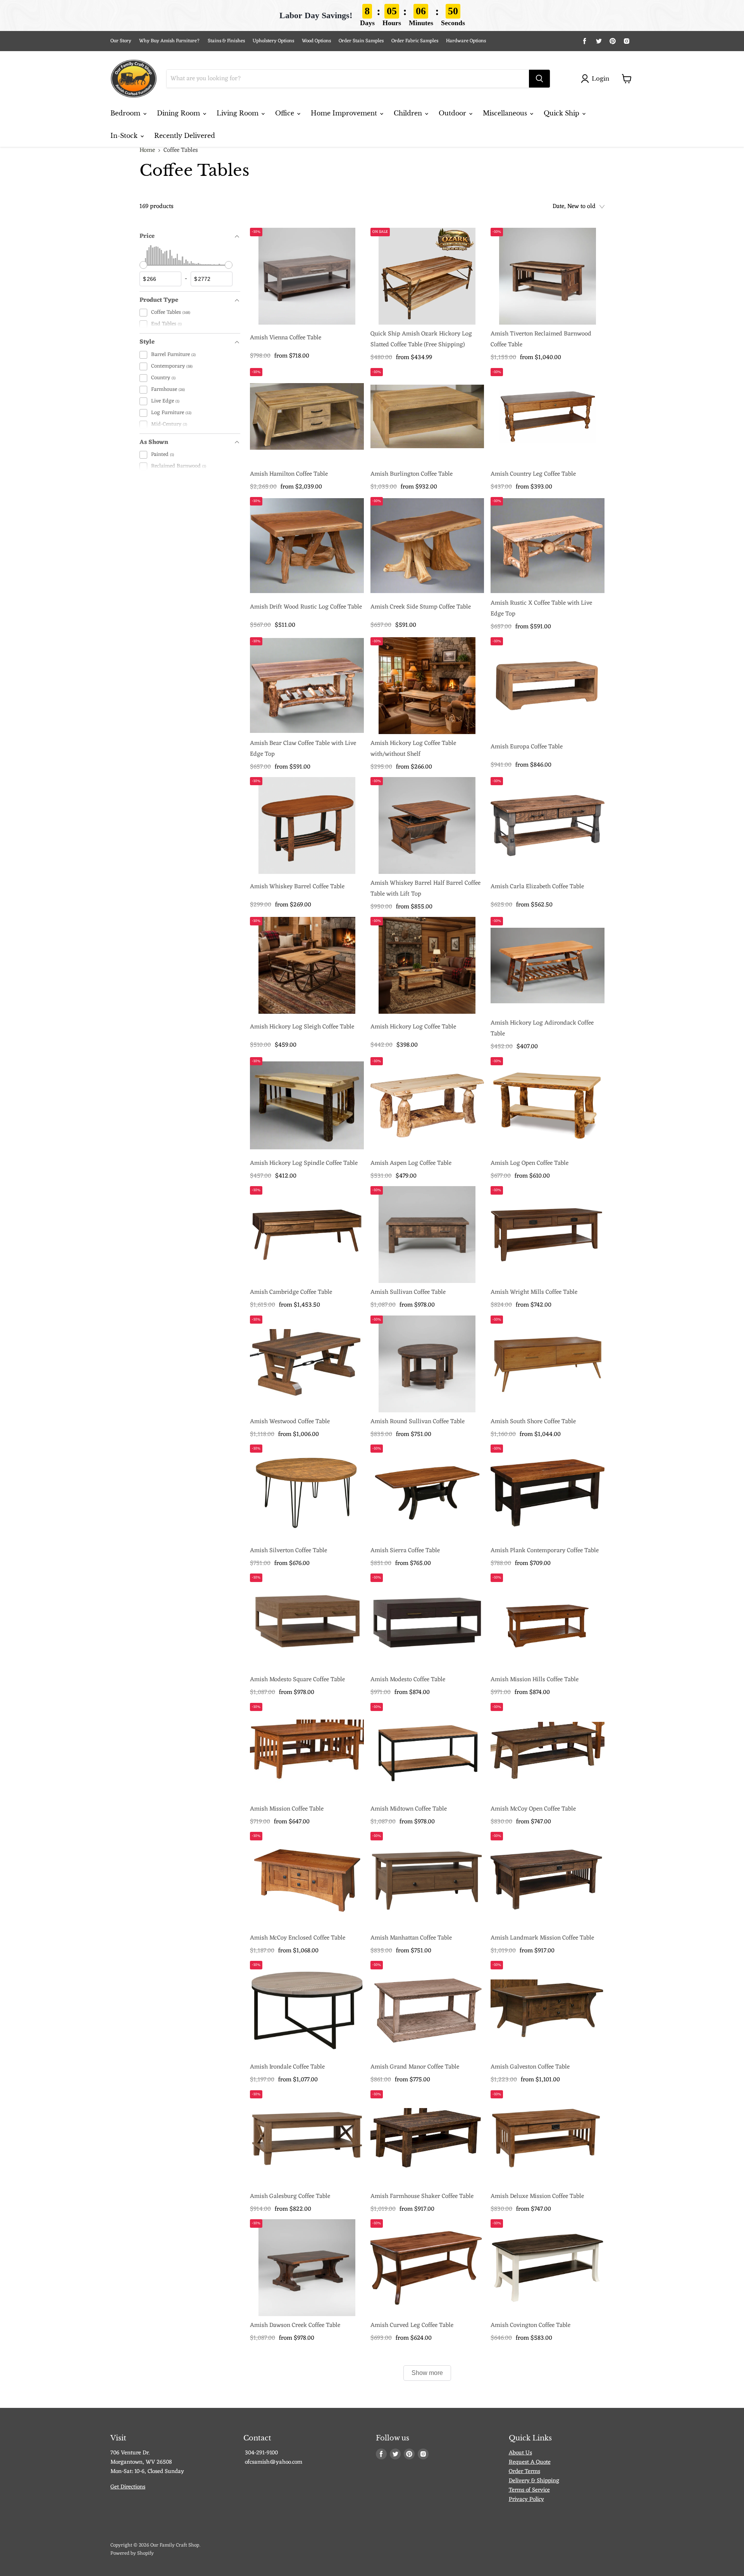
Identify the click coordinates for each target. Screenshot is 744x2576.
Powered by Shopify (132, 2553)
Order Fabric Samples (415, 41)
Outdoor (453, 113)
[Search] (539, 79)
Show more (427, 2373)
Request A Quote (530, 2462)
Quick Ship (562, 113)
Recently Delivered (185, 136)
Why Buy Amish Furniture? (170, 41)
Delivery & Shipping (534, 2481)
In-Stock (125, 136)
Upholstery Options (273, 41)
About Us (520, 2453)
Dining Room (179, 113)
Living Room (239, 113)
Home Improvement (345, 113)
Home (147, 150)
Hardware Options (466, 41)
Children (409, 113)
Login (600, 78)
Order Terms (524, 2472)
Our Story (121, 41)
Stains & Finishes (226, 41)
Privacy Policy (526, 2499)
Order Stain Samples (361, 41)
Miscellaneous (506, 113)
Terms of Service (529, 2490)
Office (286, 113)
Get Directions (128, 2487)
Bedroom (126, 113)
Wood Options (316, 41)
